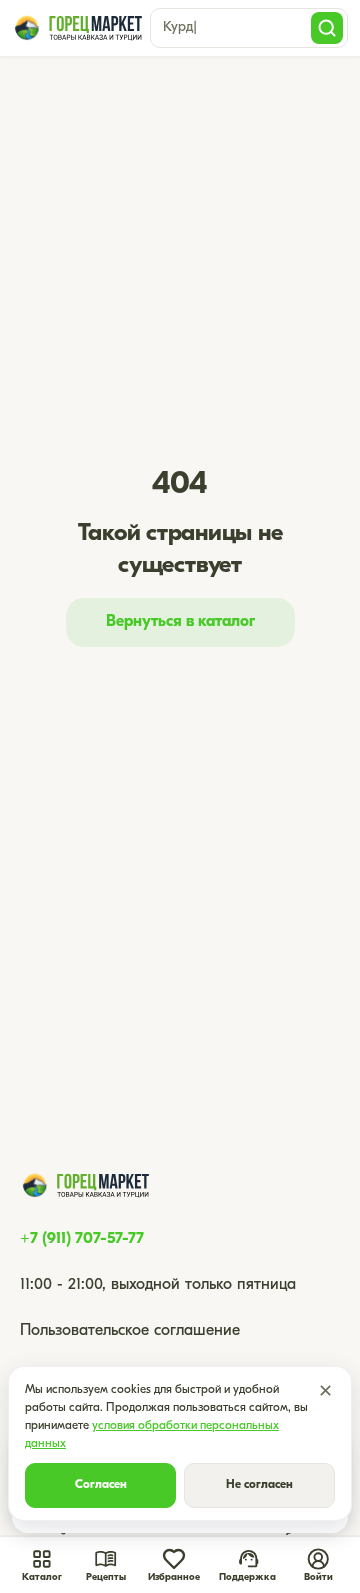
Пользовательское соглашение (130, 1331)
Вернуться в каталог (180, 622)
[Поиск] (327, 28)
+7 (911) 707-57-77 (82, 1239)
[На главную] (77, 28)
